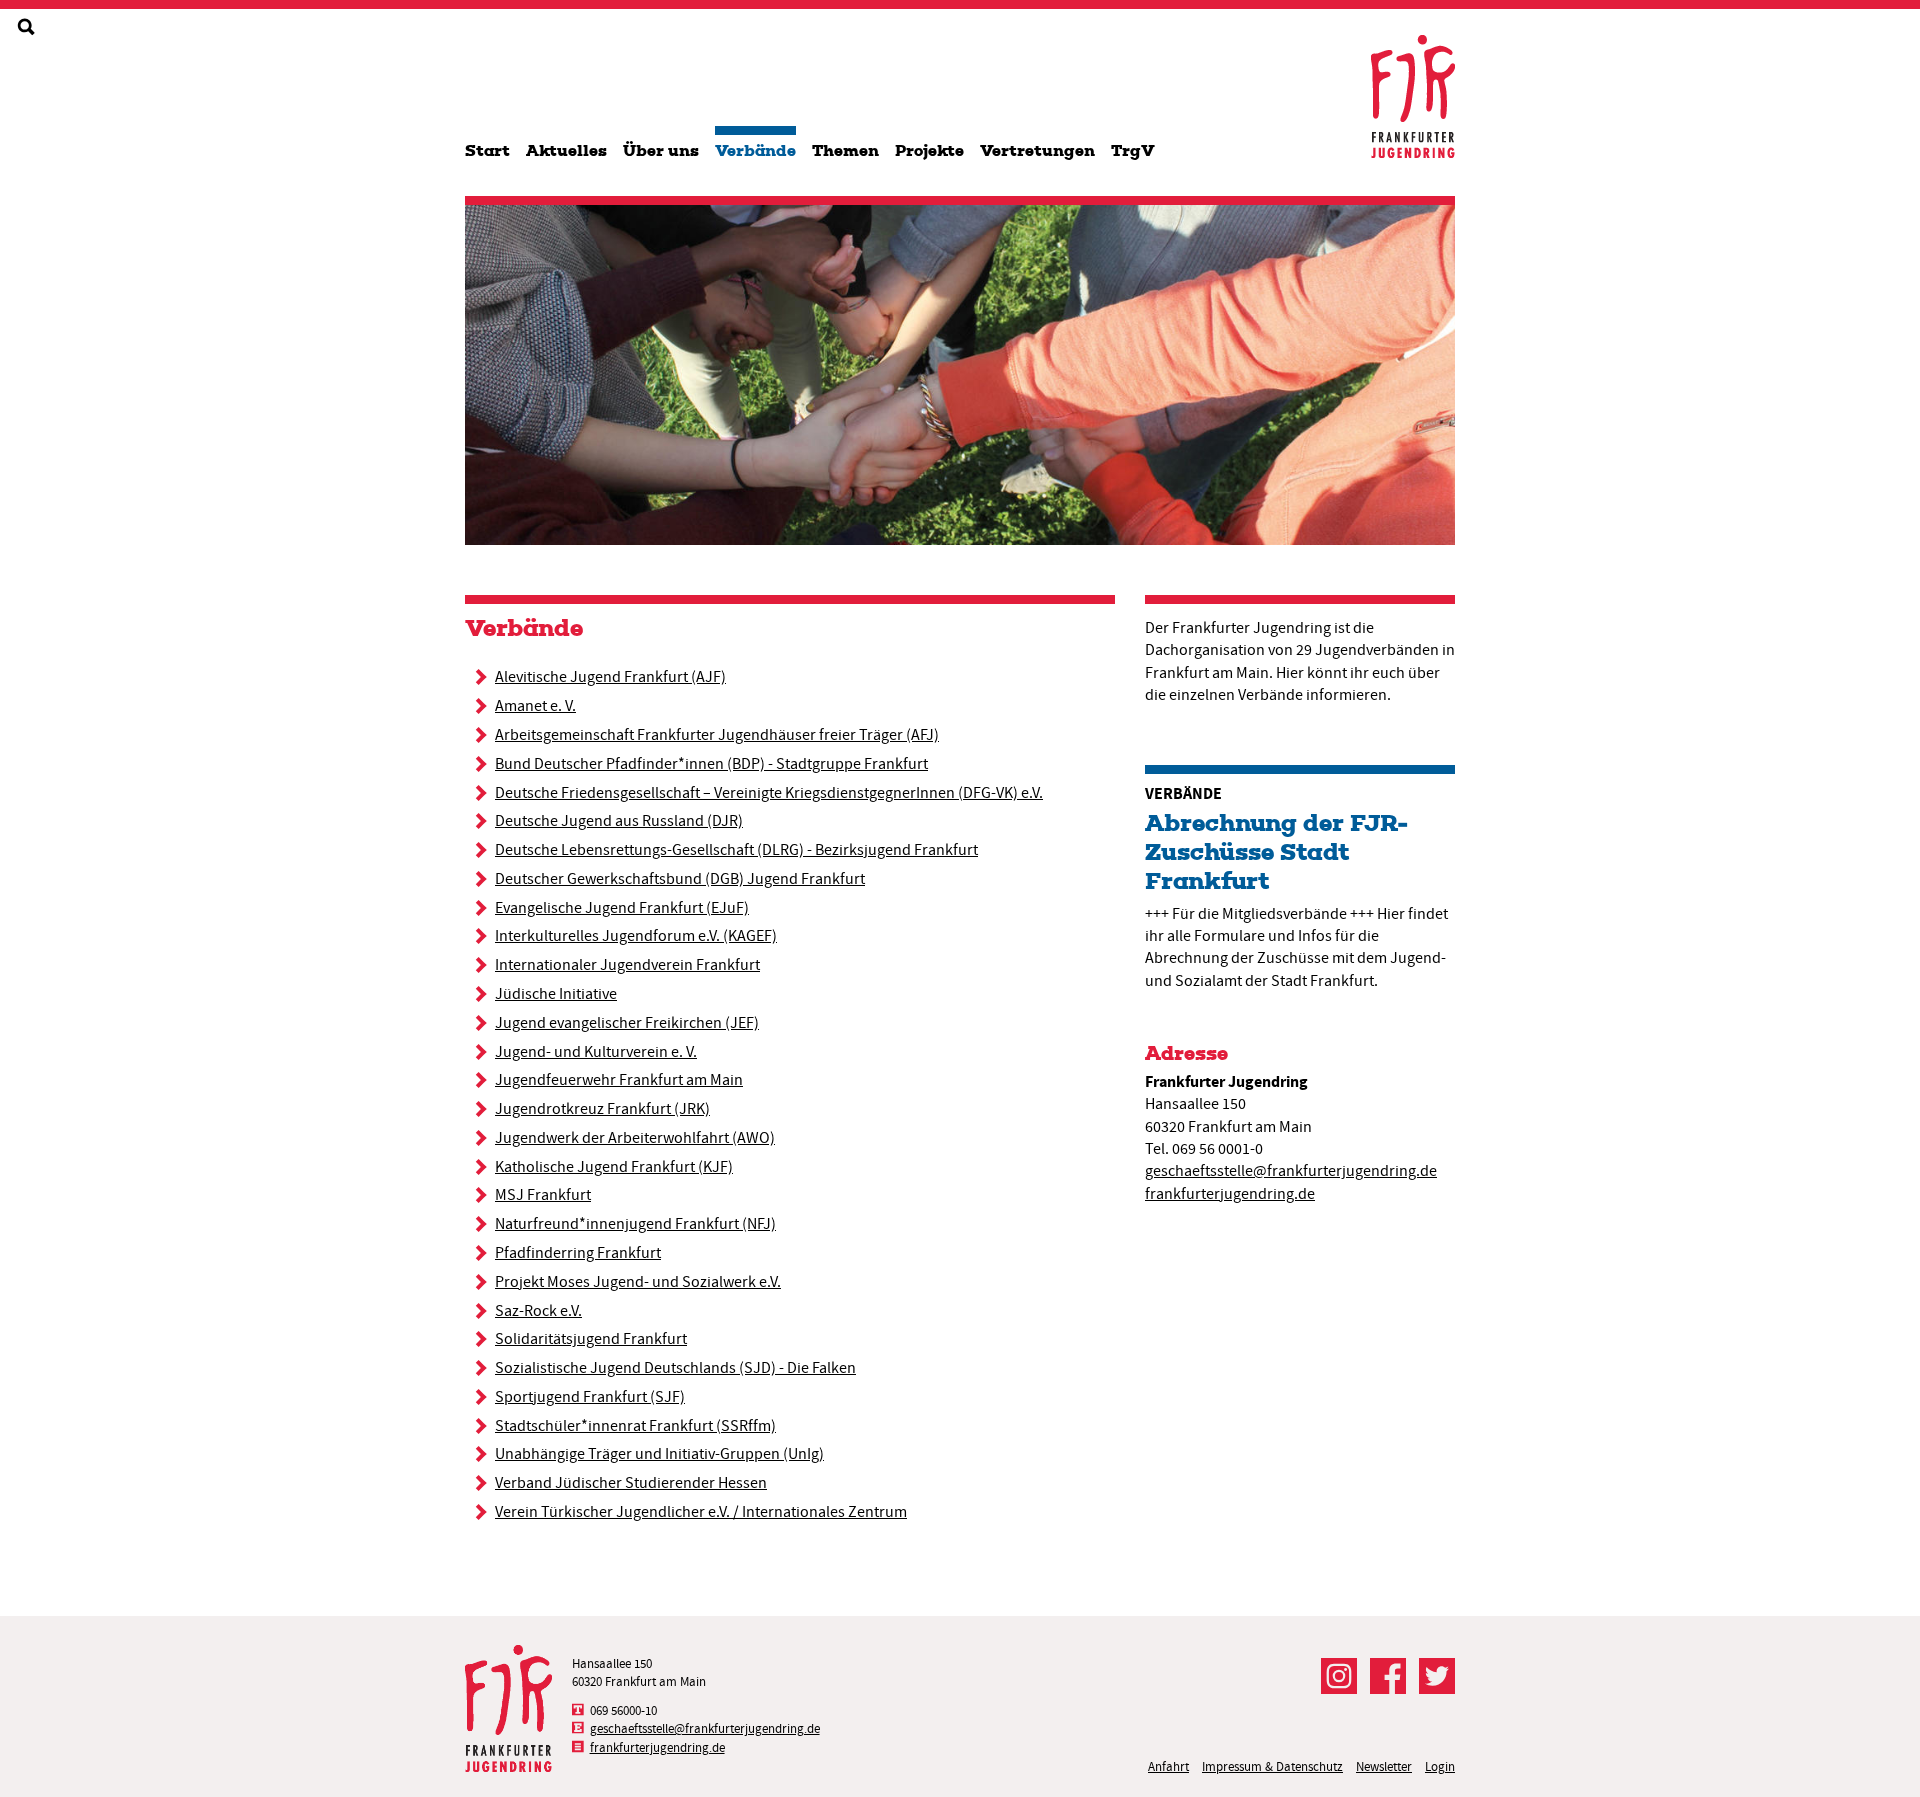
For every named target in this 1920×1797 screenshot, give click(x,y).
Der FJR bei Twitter (1437, 1676)
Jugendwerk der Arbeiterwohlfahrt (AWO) (635, 1138)
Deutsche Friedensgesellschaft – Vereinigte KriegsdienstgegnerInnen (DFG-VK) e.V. (769, 793)
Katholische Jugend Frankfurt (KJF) (614, 1167)
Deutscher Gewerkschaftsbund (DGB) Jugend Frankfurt (680, 879)
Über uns (661, 150)
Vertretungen (1037, 150)
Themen (845, 150)
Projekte (929, 150)
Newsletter (1384, 1766)
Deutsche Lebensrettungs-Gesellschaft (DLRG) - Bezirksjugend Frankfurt (736, 850)
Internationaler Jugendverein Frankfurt (627, 965)
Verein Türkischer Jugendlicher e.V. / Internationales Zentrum (701, 1512)
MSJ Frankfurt (543, 1195)
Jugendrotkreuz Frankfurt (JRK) (602, 1109)
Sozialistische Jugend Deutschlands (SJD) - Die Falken (675, 1368)
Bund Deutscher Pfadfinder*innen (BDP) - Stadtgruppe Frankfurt (711, 764)
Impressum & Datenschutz (1272, 1766)
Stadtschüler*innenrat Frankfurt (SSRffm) (635, 1426)
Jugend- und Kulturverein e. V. (596, 1052)
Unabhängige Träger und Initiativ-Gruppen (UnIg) (659, 1454)
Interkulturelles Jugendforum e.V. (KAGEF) (636, 936)
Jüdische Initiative (556, 994)
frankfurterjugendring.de (1230, 1194)
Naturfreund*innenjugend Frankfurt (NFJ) (635, 1224)
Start (487, 150)
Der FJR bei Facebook (1388, 1676)
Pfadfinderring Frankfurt (578, 1253)
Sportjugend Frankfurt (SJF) (590, 1397)
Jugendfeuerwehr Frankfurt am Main (619, 1080)
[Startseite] (1413, 96)
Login (1440, 1766)
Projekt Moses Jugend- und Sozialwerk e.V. (638, 1282)
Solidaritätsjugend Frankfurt (591, 1339)
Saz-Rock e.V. (538, 1311)
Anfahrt (1168, 1766)
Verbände (755, 150)
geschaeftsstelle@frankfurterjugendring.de (1291, 1171)
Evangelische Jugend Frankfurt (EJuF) (622, 908)
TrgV (1133, 150)
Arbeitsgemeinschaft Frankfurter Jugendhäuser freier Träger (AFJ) (717, 735)
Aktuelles (566, 150)
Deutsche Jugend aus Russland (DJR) (619, 821)
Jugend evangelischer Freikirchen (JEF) (627, 1023)
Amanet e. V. (535, 706)
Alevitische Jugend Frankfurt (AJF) (610, 677)
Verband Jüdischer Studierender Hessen (631, 1483)
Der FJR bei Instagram (1339, 1676)
